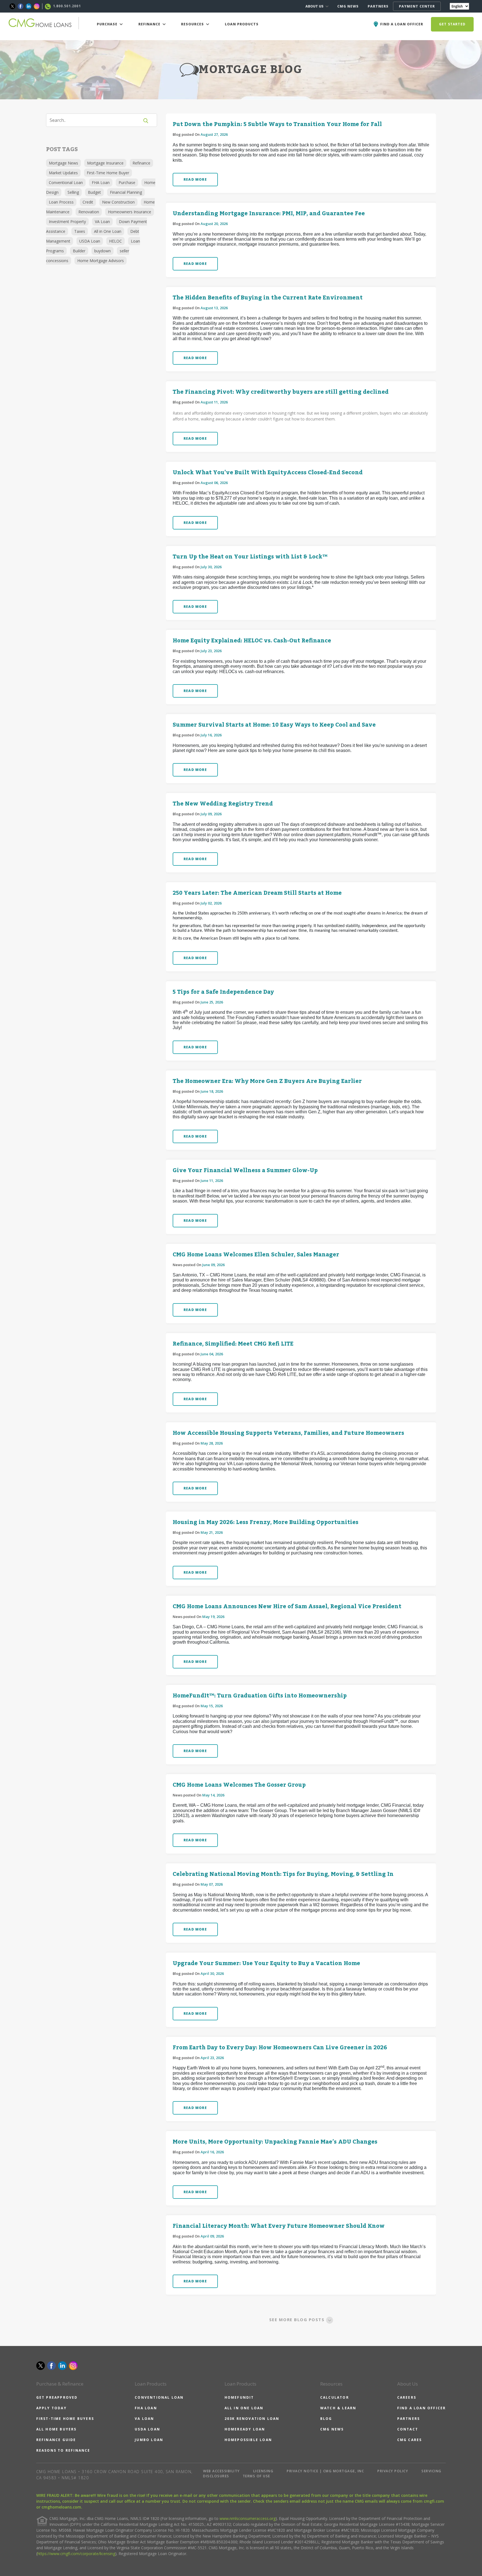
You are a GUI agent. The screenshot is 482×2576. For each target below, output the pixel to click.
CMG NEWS (348, 6)
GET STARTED (452, 24)
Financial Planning (126, 192)
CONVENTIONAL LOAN (159, 2397)
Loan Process (61, 202)
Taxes (80, 231)
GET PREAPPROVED (57, 2397)
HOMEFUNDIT (239, 2397)
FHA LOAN (146, 2408)
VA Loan (102, 222)
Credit (88, 202)
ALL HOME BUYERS (56, 2429)
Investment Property (67, 222)
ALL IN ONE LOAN (244, 2408)
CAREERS (407, 2397)
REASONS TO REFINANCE (63, 2450)
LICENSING (263, 2471)
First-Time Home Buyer (108, 173)
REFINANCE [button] (150, 24)
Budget (94, 192)
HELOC (115, 241)
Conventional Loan (66, 182)
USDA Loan (90, 241)
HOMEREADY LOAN (245, 2429)
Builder (79, 251)
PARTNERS (378, 6)
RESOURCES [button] (193, 24)
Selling (73, 192)
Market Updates (63, 173)
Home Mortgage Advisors (101, 261)
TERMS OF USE (256, 2476)
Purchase (127, 182)
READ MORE (195, 179)
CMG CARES (410, 2440)
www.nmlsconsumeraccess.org (248, 2518)
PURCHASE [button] (108, 24)
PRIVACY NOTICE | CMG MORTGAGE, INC (325, 2471)
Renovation (89, 212)
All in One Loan (108, 231)
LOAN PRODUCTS (242, 24)
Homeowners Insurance (130, 212)
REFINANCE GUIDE (56, 2440)
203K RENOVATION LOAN (252, 2419)
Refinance (141, 163)
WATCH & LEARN (338, 2408)
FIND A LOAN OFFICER (422, 2408)
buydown (103, 251)
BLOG (326, 2419)
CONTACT (408, 2429)
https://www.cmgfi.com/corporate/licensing (76, 2554)
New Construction (118, 202)
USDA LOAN (147, 2429)
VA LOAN (144, 2419)
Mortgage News (63, 163)
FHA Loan (101, 182)
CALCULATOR (335, 2397)
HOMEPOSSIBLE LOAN (248, 2440)
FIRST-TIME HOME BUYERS (65, 2419)
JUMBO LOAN (149, 2440)
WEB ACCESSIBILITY (221, 2471)
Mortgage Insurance (105, 163)
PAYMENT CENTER (417, 6)
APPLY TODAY (51, 2408)
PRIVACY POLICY (393, 2471)
